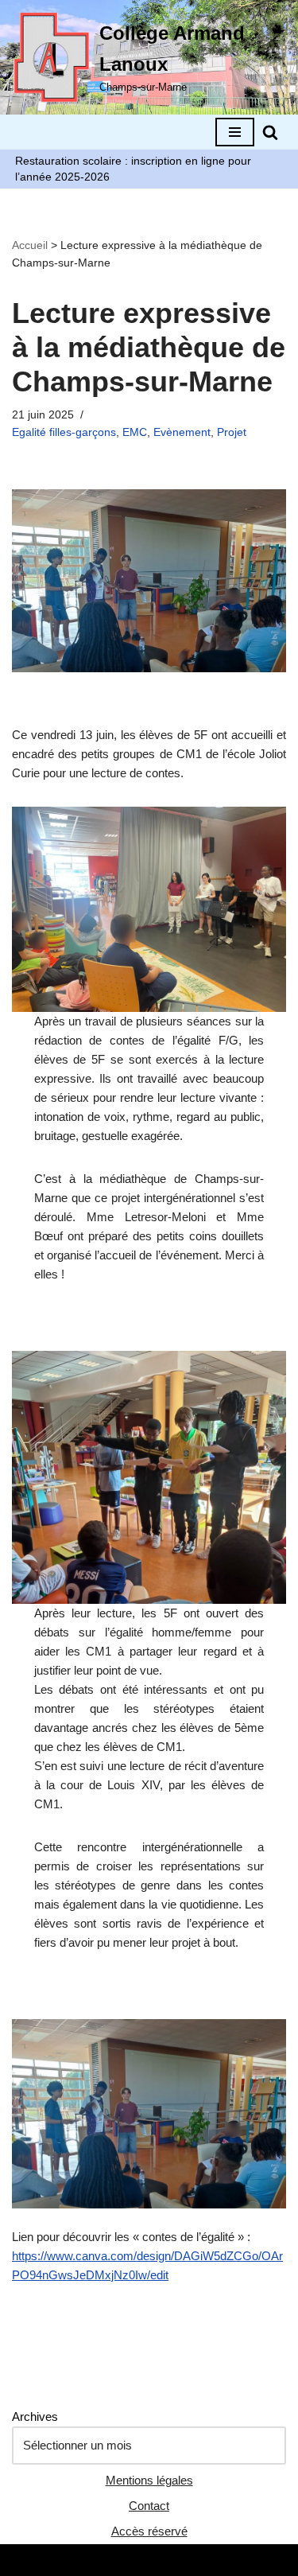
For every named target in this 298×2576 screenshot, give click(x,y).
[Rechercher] (270, 132)
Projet (232, 432)
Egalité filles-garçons (64, 432)
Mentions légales (149, 2480)
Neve (81, 2560)
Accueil (30, 245)
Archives (35, 2416)
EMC (135, 432)
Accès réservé (149, 2531)
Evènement (182, 432)
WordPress (203, 2560)
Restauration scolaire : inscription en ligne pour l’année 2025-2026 (133, 169)
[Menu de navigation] (235, 132)
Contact (149, 2506)
